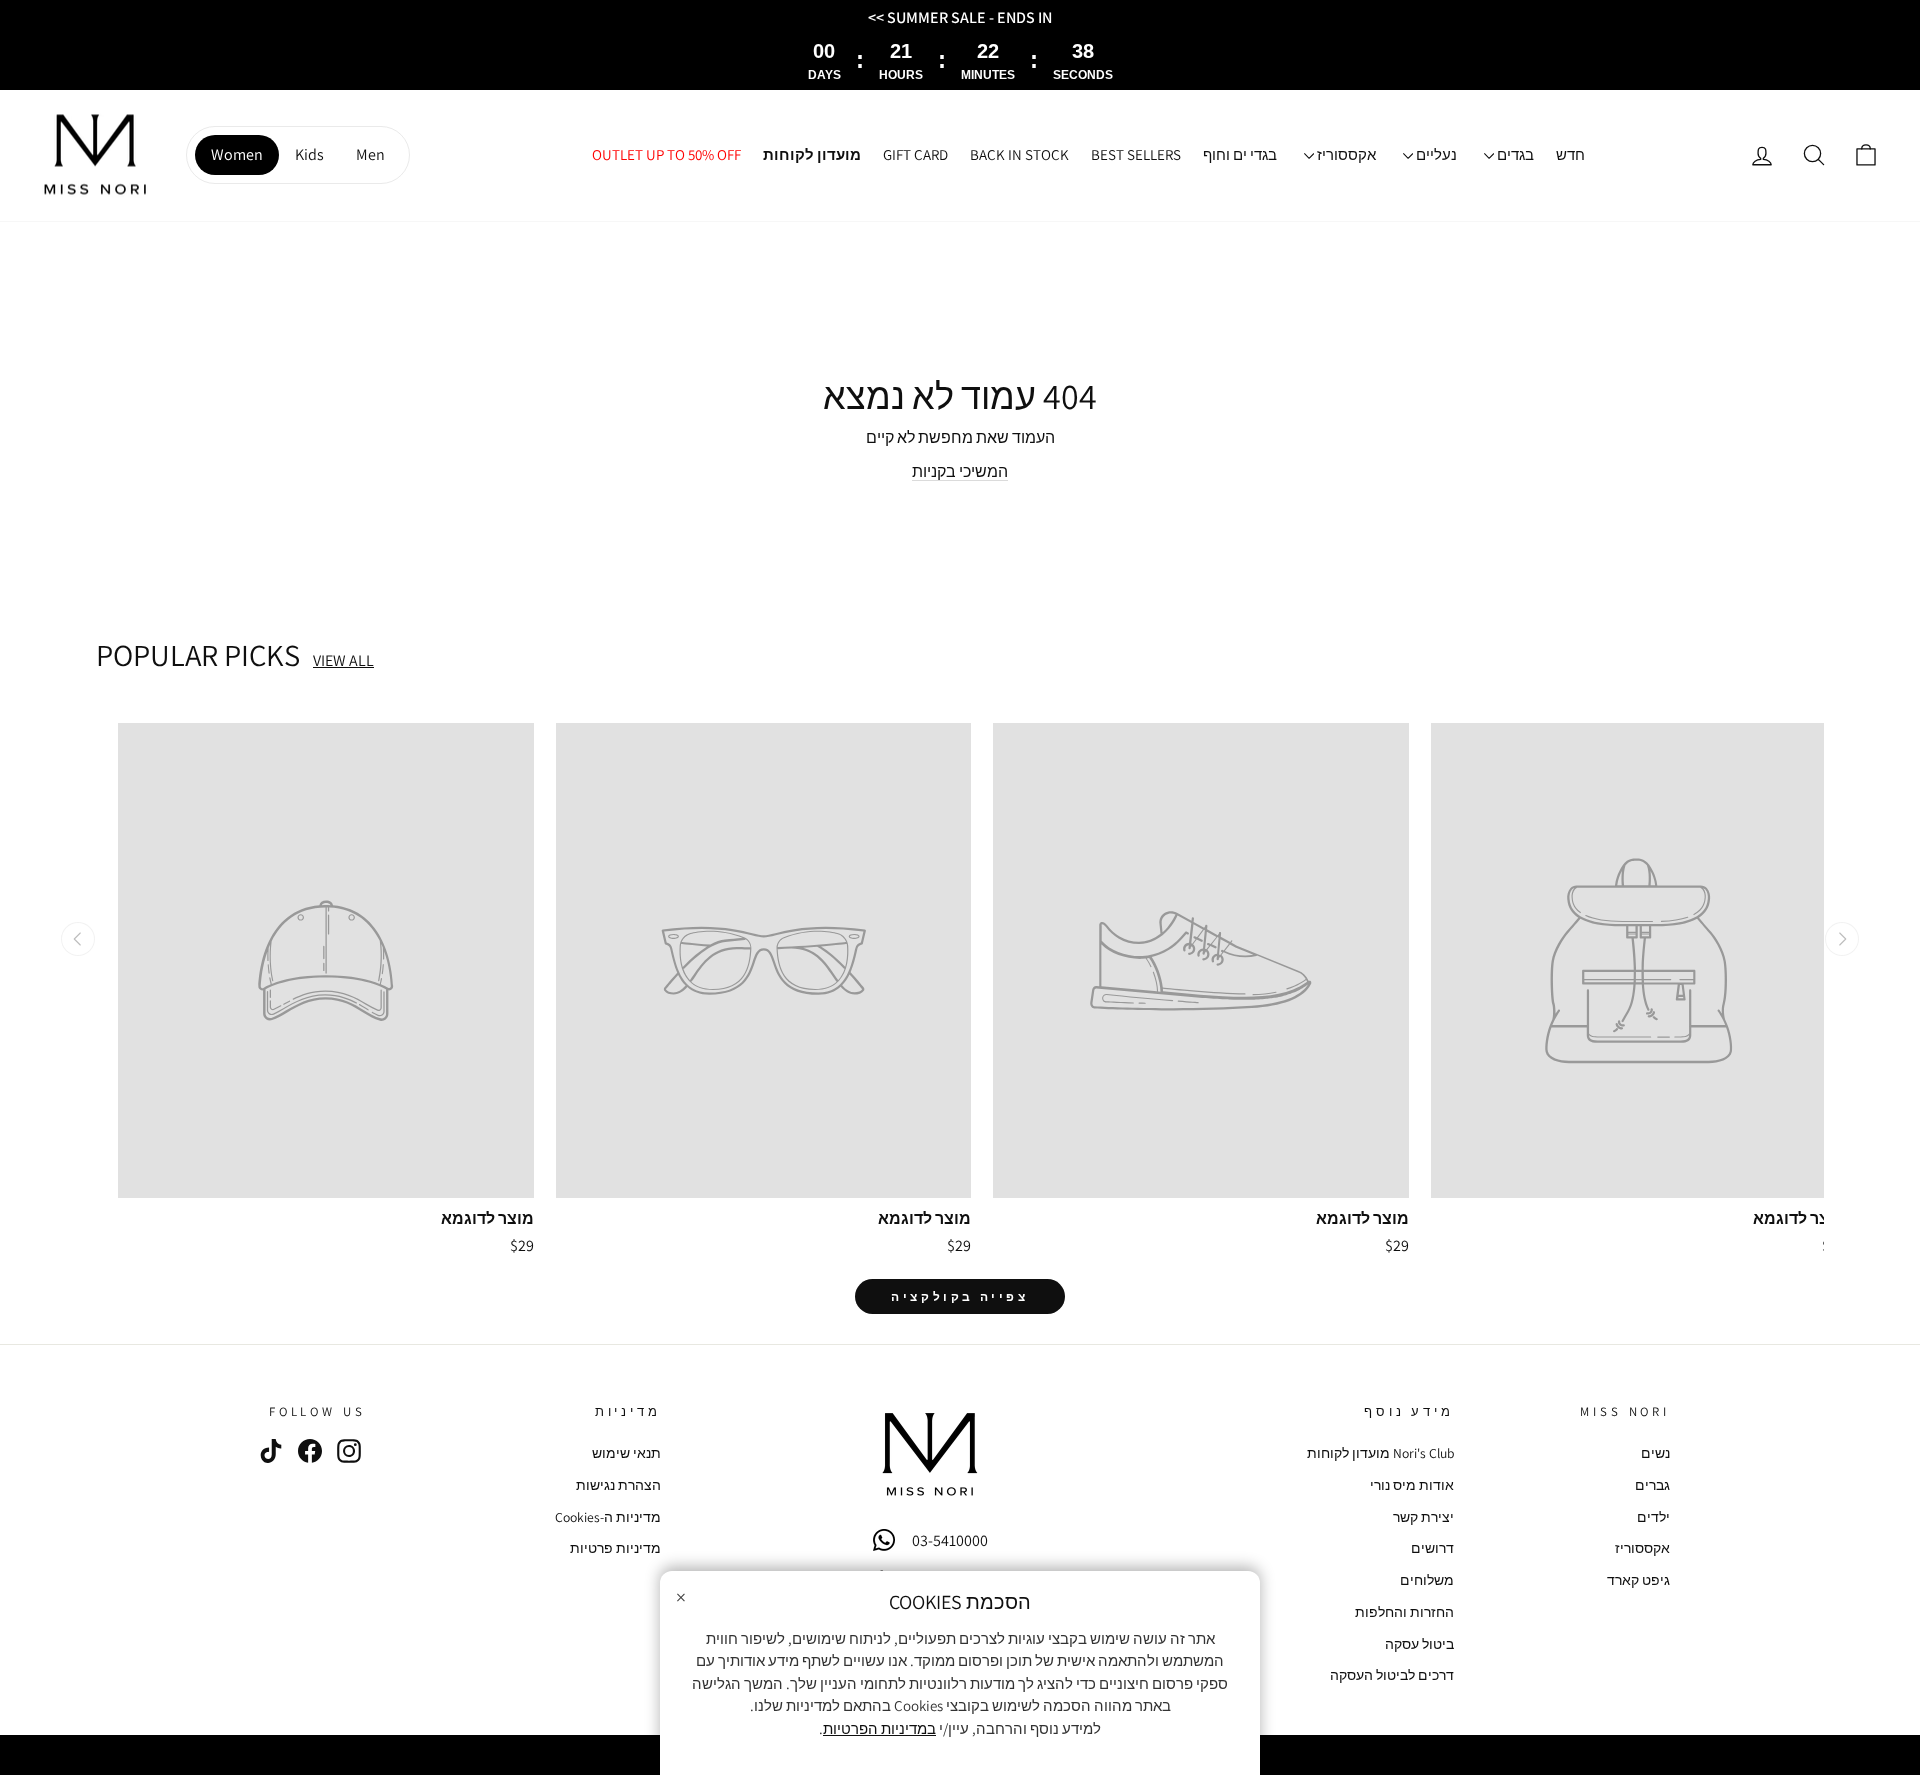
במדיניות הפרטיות (879, 1728)
